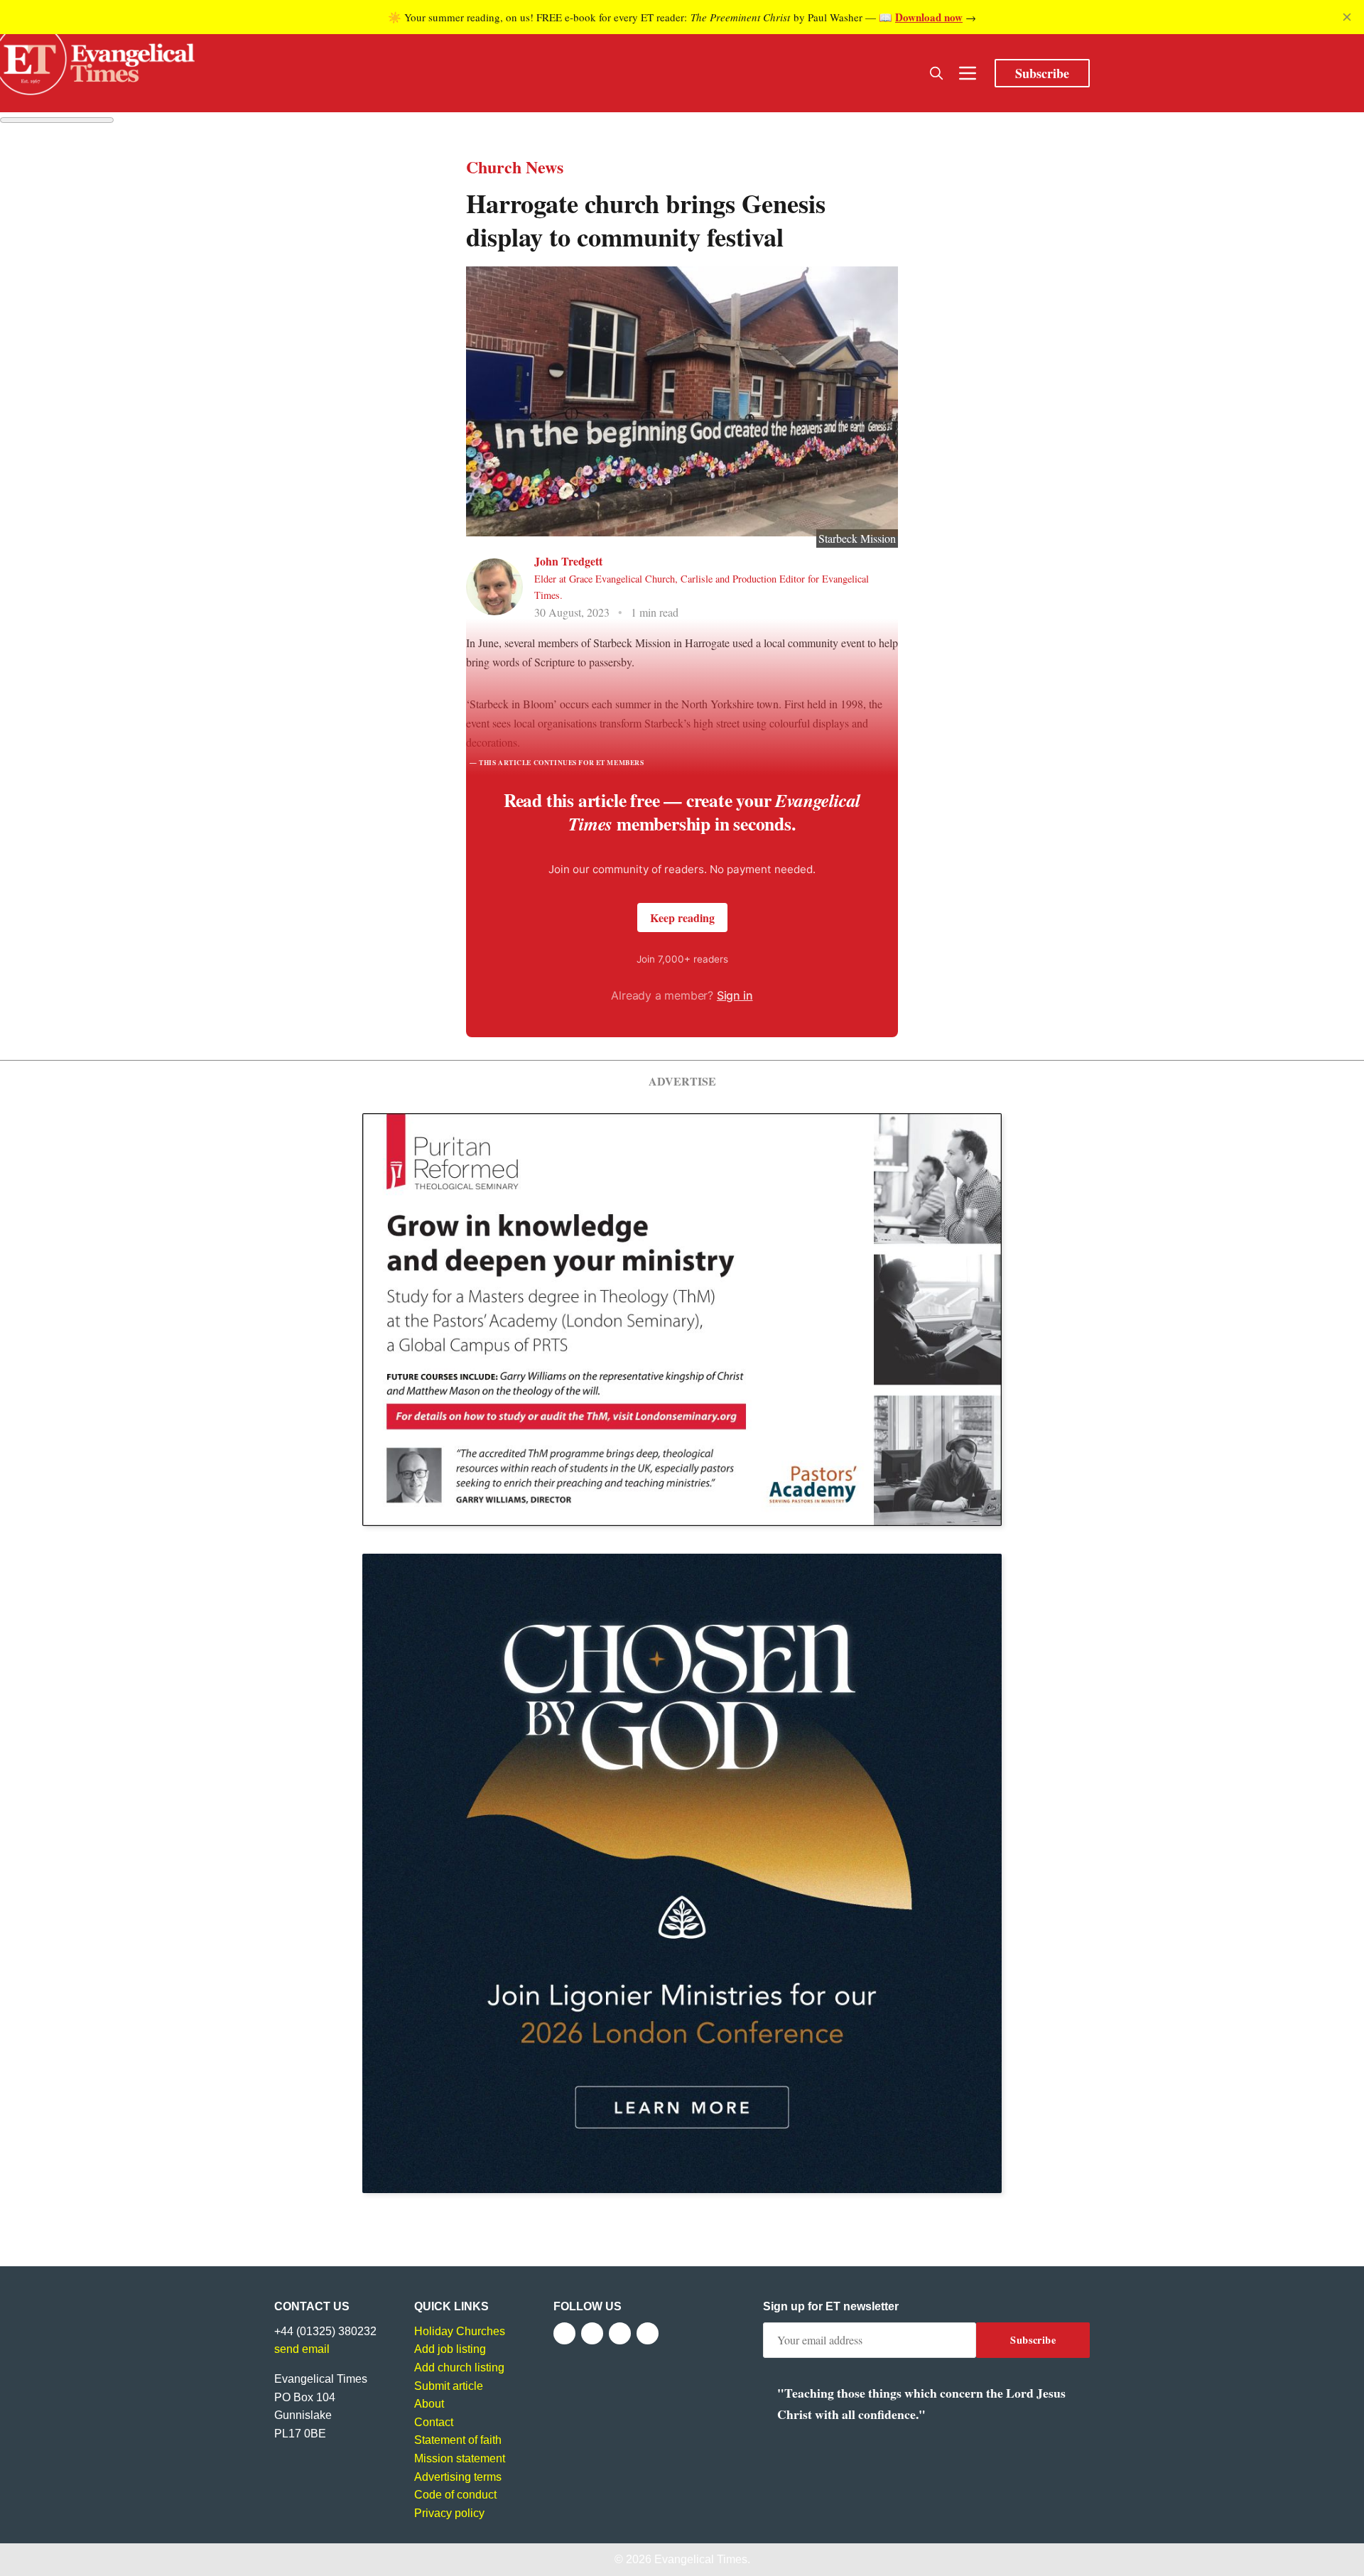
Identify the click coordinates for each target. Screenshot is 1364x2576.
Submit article (449, 2386)
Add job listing (450, 2349)
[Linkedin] (648, 2333)
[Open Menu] (968, 73)
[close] (1347, 17)
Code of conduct (455, 2495)
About (429, 2404)
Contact (434, 2422)
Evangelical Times (701, 2559)
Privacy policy (449, 2513)
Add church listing (459, 2367)
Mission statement (460, 2458)
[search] (936, 73)
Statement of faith (458, 2440)
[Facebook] (564, 2333)
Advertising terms (458, 2477)
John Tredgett (568, 561)
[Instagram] (620, 2333)
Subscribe (1042, 73)
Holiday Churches (460, 2331)
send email (302, 2349)
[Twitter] (592, 2333)
